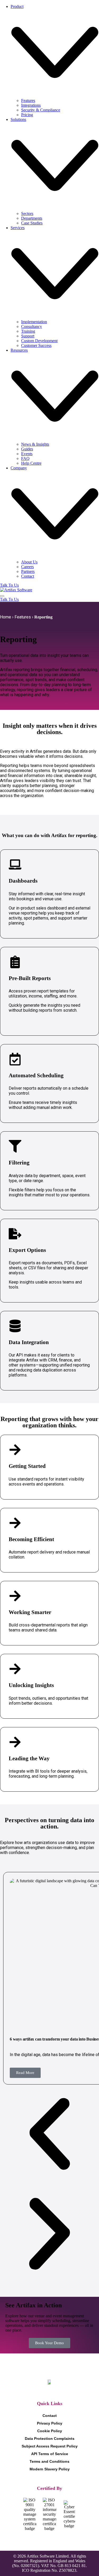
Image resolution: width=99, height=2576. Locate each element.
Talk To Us (9, 585)
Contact (50, 2416)
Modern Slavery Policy (50, 2469)
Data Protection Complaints (50, 2439)
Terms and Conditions (49, 2461)
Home (6, 617)
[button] (49, 2134)
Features (23, 617)
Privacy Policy (50, 2423)
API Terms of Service (50, 2454)
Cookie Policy (50, 2431)
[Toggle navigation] (2, 596)
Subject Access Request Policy (50, 2446)
